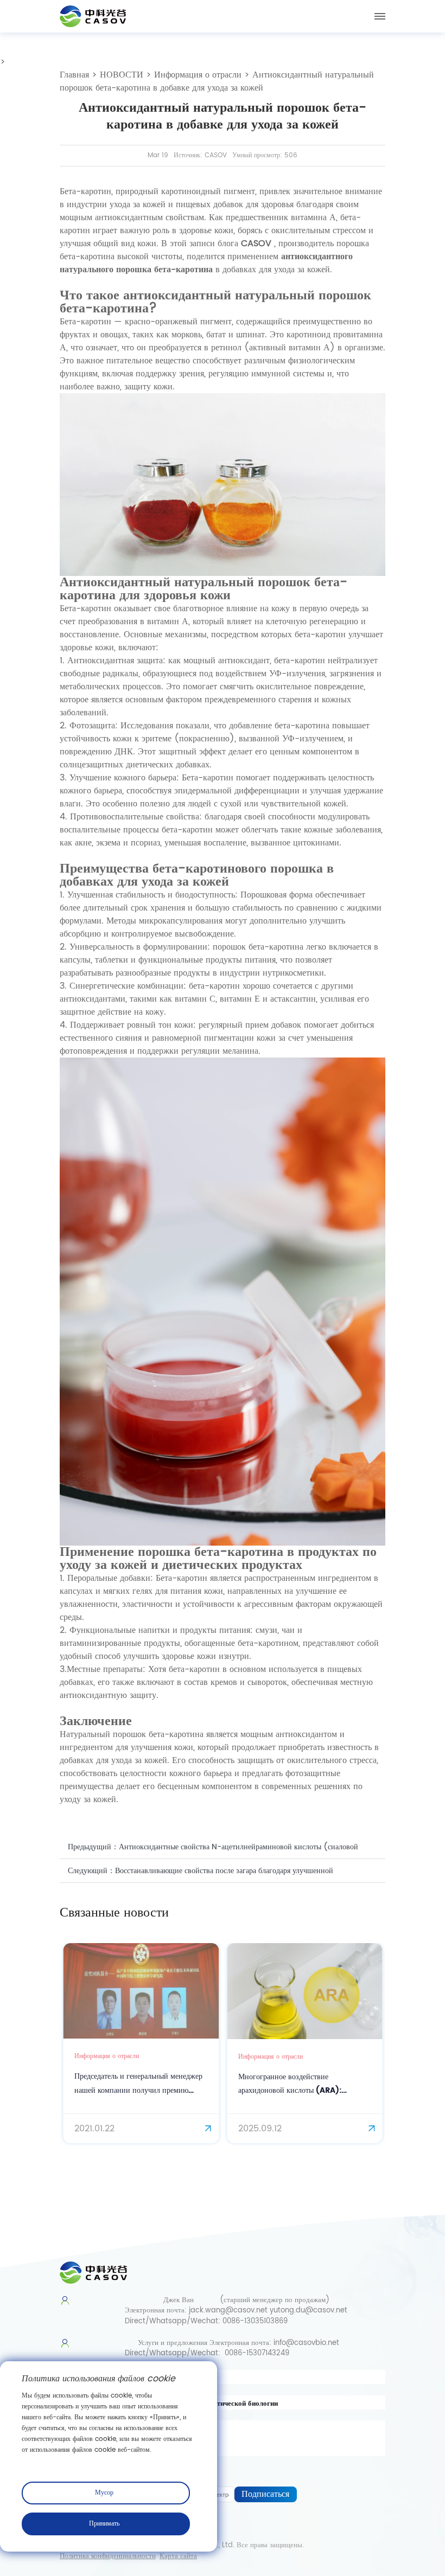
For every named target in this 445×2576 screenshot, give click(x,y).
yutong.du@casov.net (309, 2311)
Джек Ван (179, 2300)
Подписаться (265, 2494)
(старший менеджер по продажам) (275, 2300)
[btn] (380, 16)
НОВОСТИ (122, 75)
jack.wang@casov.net (228, 2311)
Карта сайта (178, 2556)
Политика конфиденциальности (108, 2556)
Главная (74, 75)
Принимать (104, 2524)
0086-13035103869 (255, 2321)
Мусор (104, 2493)
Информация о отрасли (198, 75)
